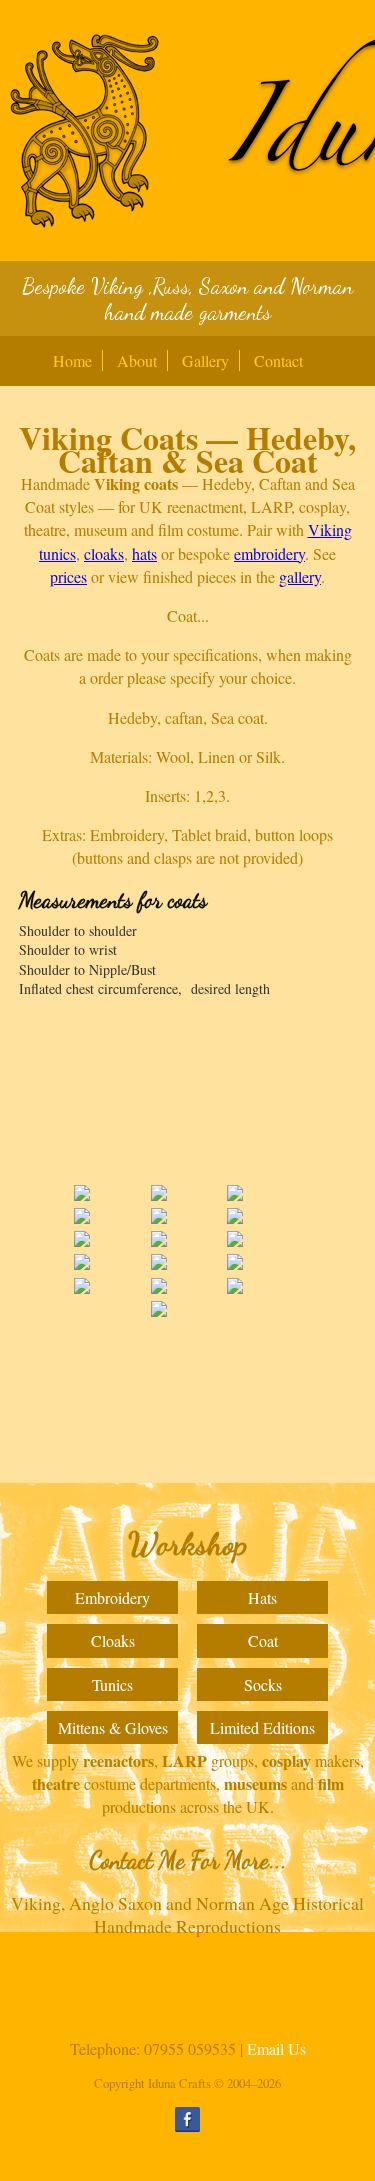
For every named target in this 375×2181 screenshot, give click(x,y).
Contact (278, 360)
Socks (263, 1684)
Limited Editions (262, 1727)
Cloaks (113, 1640)
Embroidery (112, 1597)
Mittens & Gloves (113, 1727)
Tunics (112, 1684)
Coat (263, 1640)
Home (72, 360)
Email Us (276, 2048)
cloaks (104, 553)
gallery (300, 576)
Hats (262, 1597)
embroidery (269, 553)
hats (144, 553)
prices (68, 576)
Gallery (205, 360)
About (137, 360)
